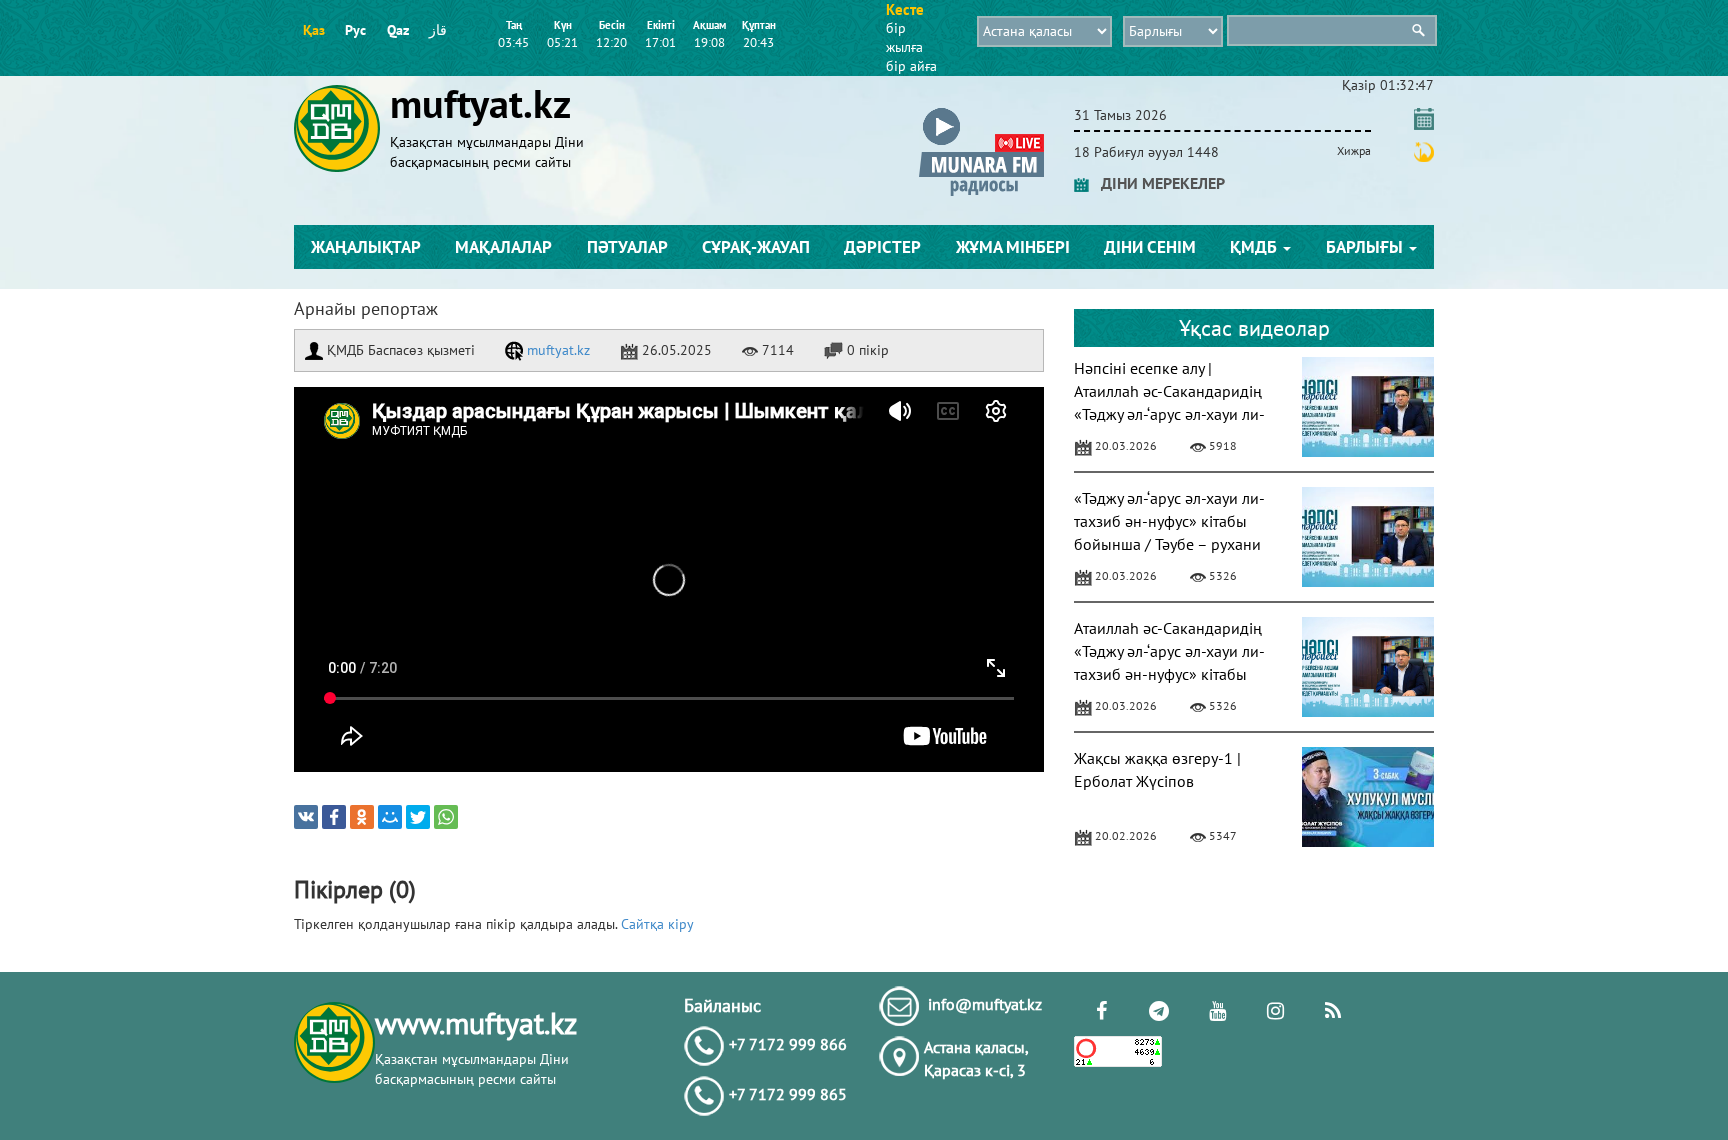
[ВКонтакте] (306, 817)
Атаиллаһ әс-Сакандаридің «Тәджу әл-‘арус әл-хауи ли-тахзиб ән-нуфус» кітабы (1169, 651)
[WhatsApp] (446, 817)
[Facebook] (334, 817)
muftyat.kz (556, 350)
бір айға (911, 66)
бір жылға (904, 37)
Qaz (398, 30)
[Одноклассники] (362, 817)
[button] (981, 111)
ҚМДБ (1255, 247)
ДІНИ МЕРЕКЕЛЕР (1157, 183)
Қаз (314, 30)
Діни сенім (1150, 247)
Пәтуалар (627, 247)
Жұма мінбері (1013, 247)
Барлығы (1366, 247)
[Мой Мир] (390, 817)
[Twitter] (418, 817)
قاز (438, 30)
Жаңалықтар (366, 247)
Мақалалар (503, 247)
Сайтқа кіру (657, 924)
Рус (355, 30)
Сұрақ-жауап (756, 247)
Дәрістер (882, 247)
